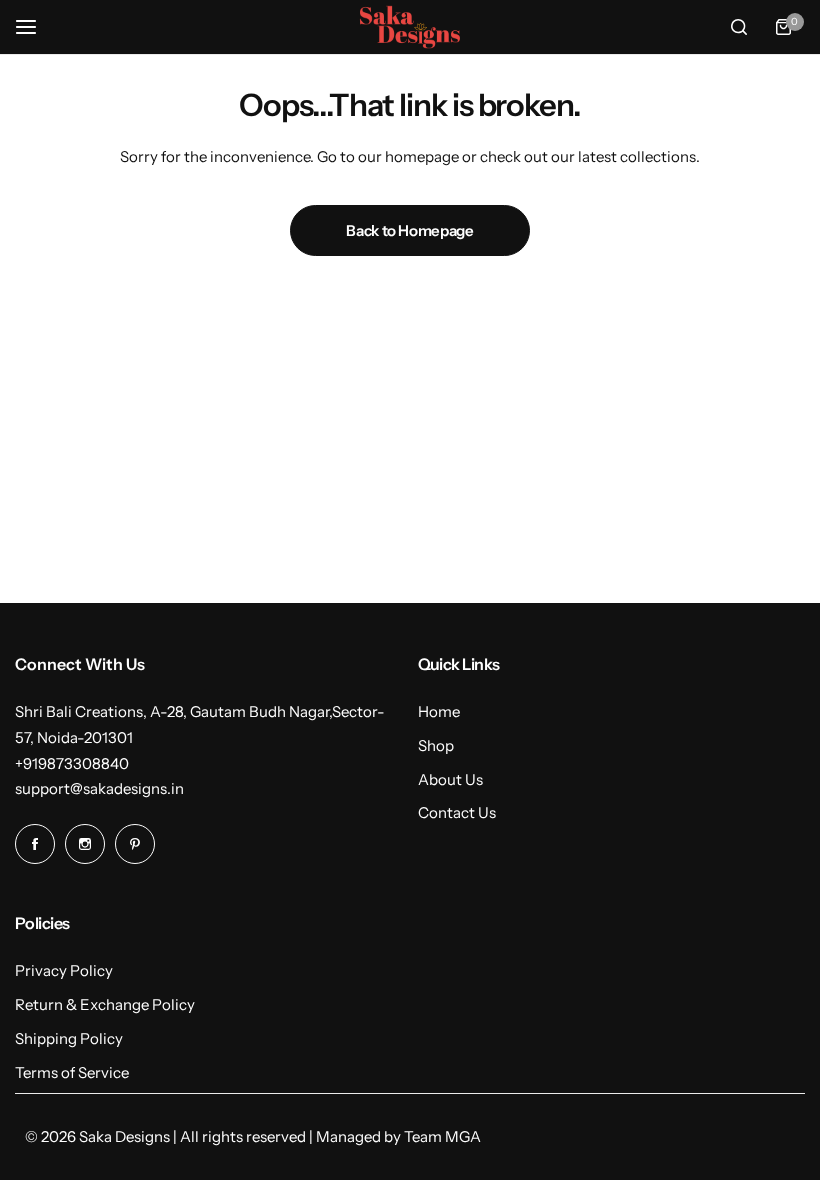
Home (439, 711)
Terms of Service (72, 1072)
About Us (450, 779)
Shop (436, 745)
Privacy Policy (64, 970)
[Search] (739, 27)
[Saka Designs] (410, 26)
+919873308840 (72, 763)
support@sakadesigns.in (99, 788)
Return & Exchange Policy (105, 1004)
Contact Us (457, 812)
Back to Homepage (409, 230)
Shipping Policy (69, 1038)
